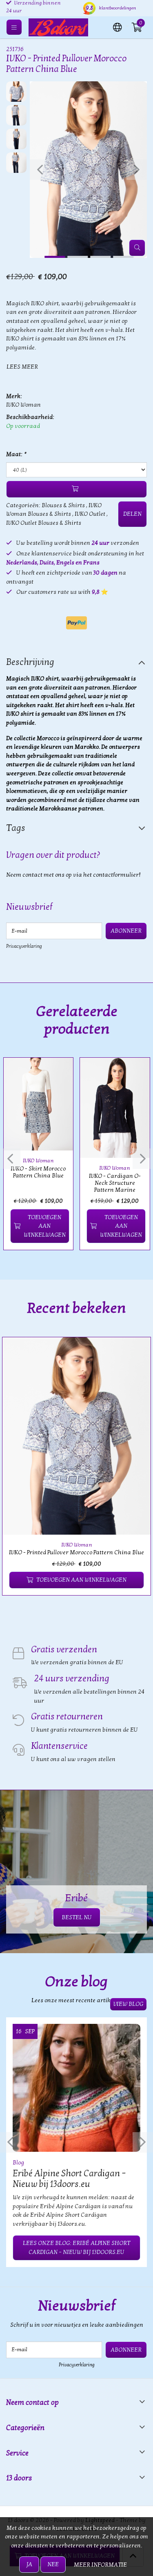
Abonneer (126, 931)
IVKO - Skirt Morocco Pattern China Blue (38, 1172)
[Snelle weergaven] (58, 1073)
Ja (29, 2564)
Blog (18, 2163)
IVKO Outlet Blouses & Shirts (44, 523)
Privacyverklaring (24, 946)
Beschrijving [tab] (30, 662)
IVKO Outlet (90, 514)
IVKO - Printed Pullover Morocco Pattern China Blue (76, 1552)
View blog (128, 2004)
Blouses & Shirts (63, 505)
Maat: (16, 454)
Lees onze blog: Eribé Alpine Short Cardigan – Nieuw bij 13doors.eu (76, 2248)
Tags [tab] (16, 828)
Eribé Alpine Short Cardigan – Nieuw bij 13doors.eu (69, 2179)
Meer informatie (100, 2565)
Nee (53, 2564)
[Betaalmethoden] (76, 623)
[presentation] (40, 170)
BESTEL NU (77, 1917)
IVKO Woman (23, 405)
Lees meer (22, 367)
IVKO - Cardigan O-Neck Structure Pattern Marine (115, 1183)
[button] (118, 27)
